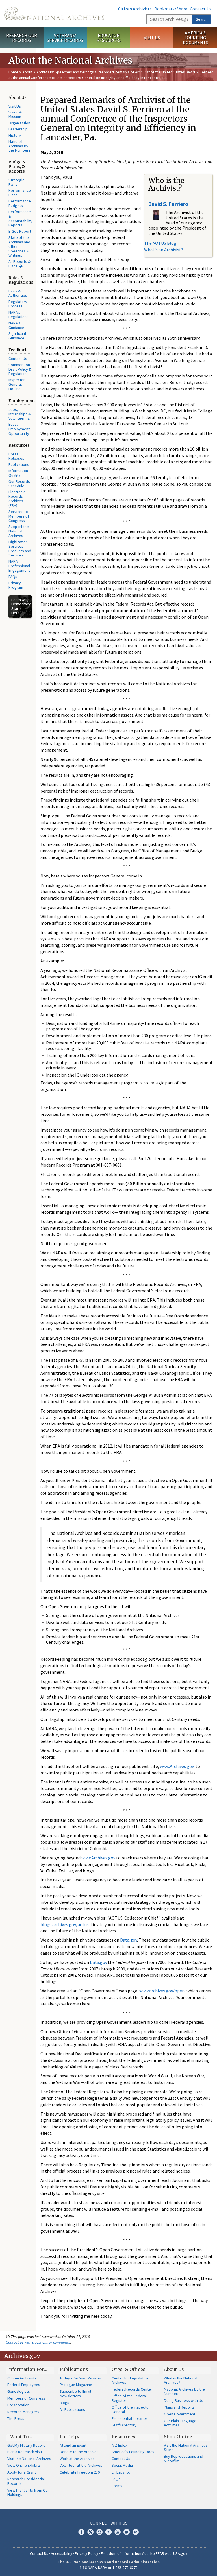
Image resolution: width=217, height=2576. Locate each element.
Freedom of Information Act (124, 2553)
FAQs (13, 577)
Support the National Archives (19, 531)
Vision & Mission (15, 114)
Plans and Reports (179, 2407)
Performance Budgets (20, 203)
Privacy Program (16, 585)
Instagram (99, 2532)
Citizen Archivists (135, 9)
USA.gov (180, 2553)
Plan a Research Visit (25, 2452)
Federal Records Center (132, 2389)
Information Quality (18, 473)
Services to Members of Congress (19, 516)
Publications (19, 464)
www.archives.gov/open (162, 1991)
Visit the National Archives (29, 2459)
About (27, 72)
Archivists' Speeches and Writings (65, 72)
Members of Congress (26, 2398)
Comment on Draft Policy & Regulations (20, 369)
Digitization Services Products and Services (20, 549)
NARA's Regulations (19, 315)
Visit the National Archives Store (186, 2448)
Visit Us (152, 38)
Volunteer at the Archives (81, 2465)
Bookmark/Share (171, 9)
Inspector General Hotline (17, 384)
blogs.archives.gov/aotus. (65, 1924)
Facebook (81, 2532)
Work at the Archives (77, 2459)
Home (13, 72)
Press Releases (16, 456)
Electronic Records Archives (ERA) (17, 499)
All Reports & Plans (19, 264)
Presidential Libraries (130, 2418)
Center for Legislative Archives (130, 2380)
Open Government (180, 2414)
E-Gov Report (20, 231)
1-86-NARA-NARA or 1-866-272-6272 (109, 2568)
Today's (80, 2378)
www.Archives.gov (177, 1766)
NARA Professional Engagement (19, 566)
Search (202, 19)
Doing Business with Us (184, 2400)
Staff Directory (124, 2425)
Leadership (18, 129)
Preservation (18, 2405)
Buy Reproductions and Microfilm (184, 2459)
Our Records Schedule (19, 484)
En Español (121, 2472)
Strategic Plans (16, 182)
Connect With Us (109, 2523)
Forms (117, 2486)
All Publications (72, 2409)
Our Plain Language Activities (180, 2423)
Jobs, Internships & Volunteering (20, 414)
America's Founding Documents (195, 38)
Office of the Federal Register (129, 2398)
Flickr (136, 2532)
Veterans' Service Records (65, 38)
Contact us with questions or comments (38, 2342)
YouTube (118, 2532)
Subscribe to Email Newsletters (75, 2394)
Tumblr (108, 2532)
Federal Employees (24, 2385)
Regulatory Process (18, 304)
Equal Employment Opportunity (19, 429)
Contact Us (201, 9)
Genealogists (19, 2391)
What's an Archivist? (164, 250)
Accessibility (62, 2553)
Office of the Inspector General (131, 2409)
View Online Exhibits (24, 2465)
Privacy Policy (87, 2553)
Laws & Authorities (18, 293)
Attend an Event (73, 2445)
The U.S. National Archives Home (54, 14)
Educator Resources (108, 38)
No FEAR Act (160, 2553)
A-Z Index (119, 2445)
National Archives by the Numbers (19, 146)
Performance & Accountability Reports (20, 219)
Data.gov (129, 1940)
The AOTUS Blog (160, 243)
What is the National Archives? (181, 2380)
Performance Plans (20, 193)
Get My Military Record (26, 2445)
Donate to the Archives (79, 2452)
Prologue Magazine (76, 2385)
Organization (19, 123)
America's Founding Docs (133, 2452)
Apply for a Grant (22, 2472)
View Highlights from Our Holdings (28, 2492)
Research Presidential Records (26, 2481)
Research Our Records (22, 38)
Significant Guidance (17, 336)
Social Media (122, 2465)
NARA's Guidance (16, 325)
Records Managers (23, 2412)
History (15, 135)
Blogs (64, 2403)
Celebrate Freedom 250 (80, 2472)
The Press (16, 2418)
